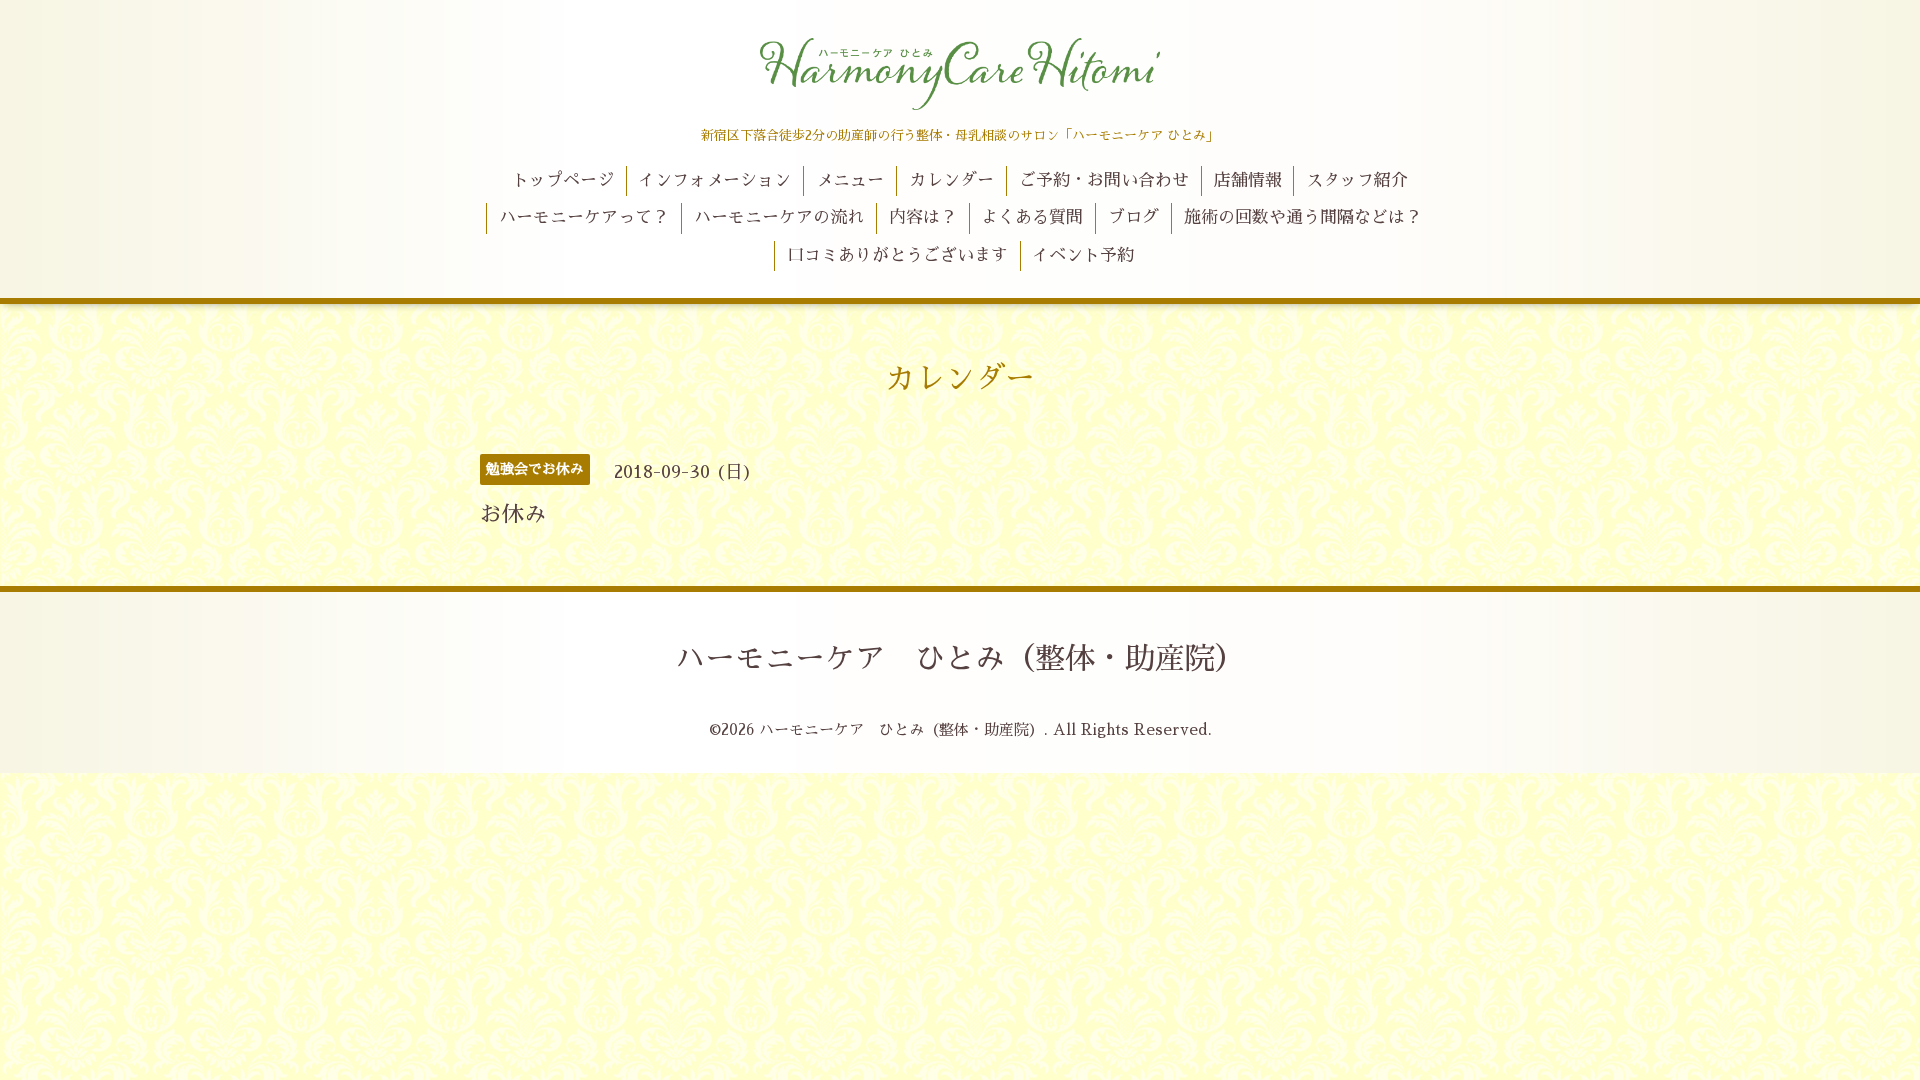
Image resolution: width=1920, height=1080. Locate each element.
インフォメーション (714, 180)
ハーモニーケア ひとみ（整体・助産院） (960, 659)
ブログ (1133, 217)
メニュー (850, 180)
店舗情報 (1248, 180)
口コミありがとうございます (897, 255)
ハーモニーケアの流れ (779, 217)
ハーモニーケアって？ (584, 217)
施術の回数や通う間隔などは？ (1303, 217)
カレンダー (951, 180)
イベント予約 (1083, 255)
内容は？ (923, 217)
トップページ (563, 180)
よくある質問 (1032, 217)
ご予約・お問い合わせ (1104, 180)
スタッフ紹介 (1357, 180)
